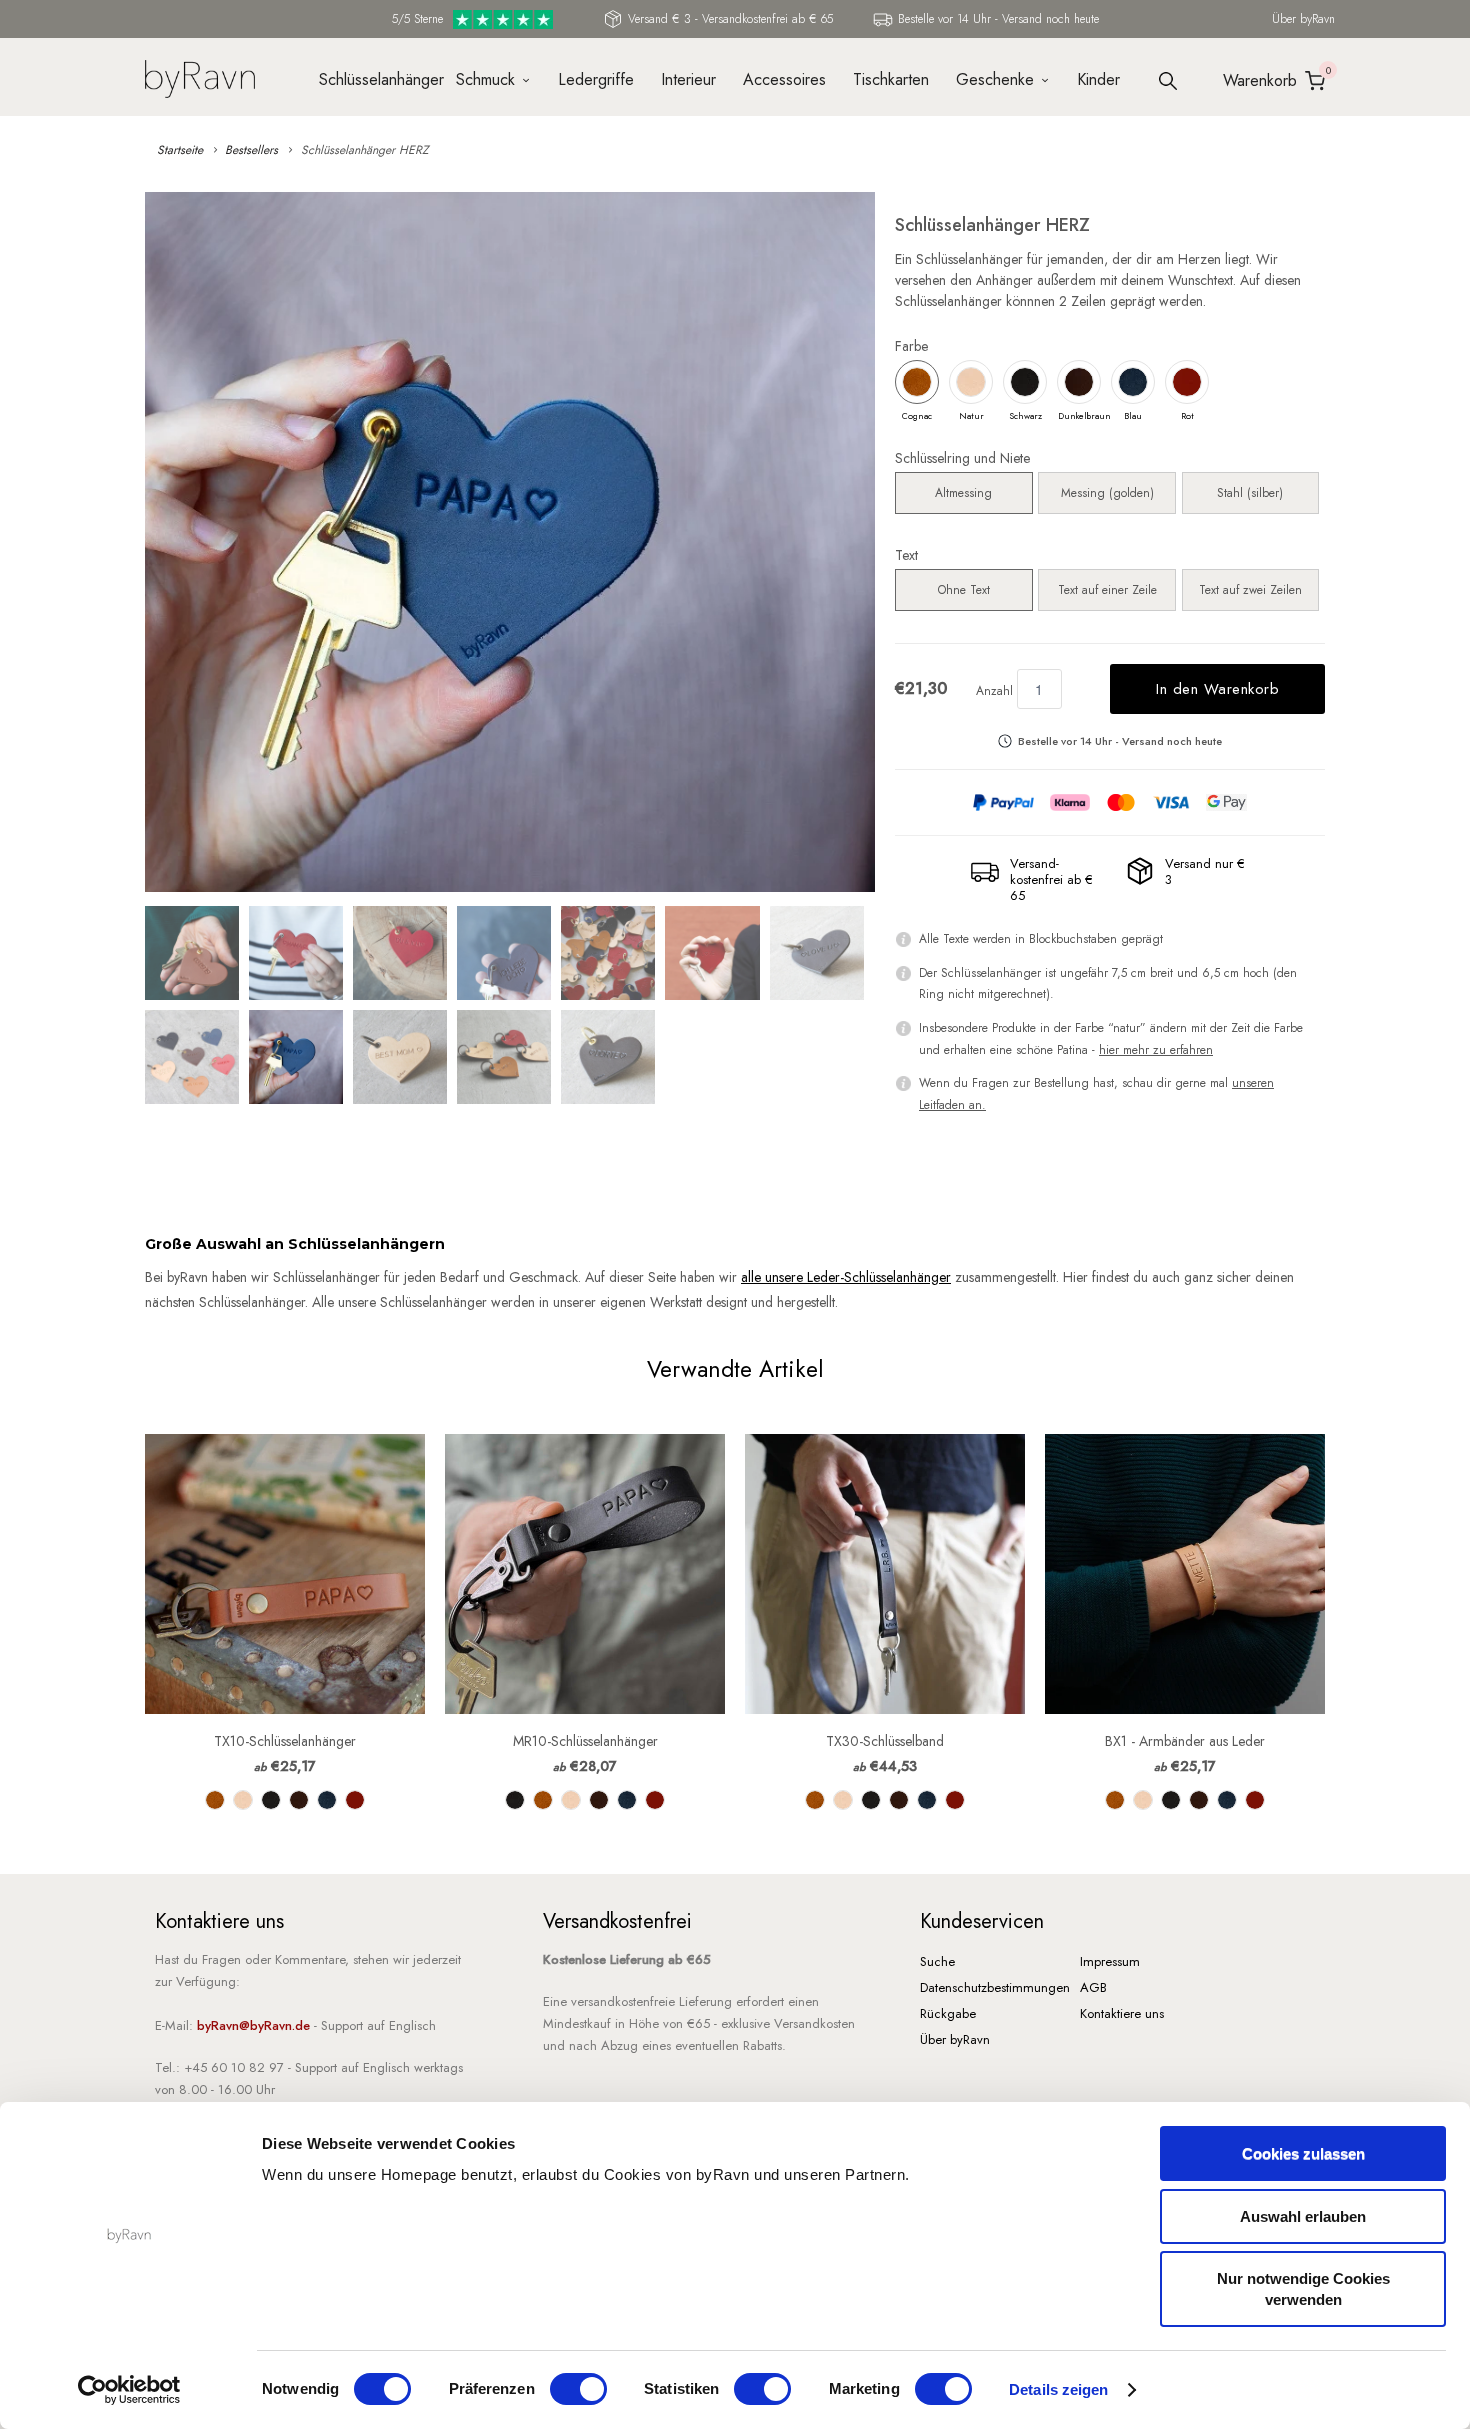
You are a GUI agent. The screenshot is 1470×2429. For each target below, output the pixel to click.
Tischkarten (891, 79)
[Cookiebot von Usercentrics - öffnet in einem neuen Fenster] (129, 2390)
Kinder (1098, 79)
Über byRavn (1303, 19)
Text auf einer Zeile (1107, 590)
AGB (1093, 1987)
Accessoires (784, 79)
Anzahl (994, 691)
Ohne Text (964, 590)
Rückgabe (948, 2013)
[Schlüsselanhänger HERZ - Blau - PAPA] (510, 542)
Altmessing (963, 493)
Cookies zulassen (1303, 2153)
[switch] (578, 2389)
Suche (937, 1961)
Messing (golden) (1107, 493)
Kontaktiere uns (1122, 2013)
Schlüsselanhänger (374, 79)
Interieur (688, 79)
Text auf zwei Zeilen (1250, 590)
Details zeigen (1058, 2389)
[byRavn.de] (200, 76)
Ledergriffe (596, 79)
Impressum (1110, 1961)
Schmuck (485, 79)
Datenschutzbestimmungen (995, 1987)
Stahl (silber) (1250, 493)
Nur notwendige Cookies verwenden (1303, 2289)
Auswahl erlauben (1303, 2216)
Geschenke (995, 79)
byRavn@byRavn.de (253, 2025)
